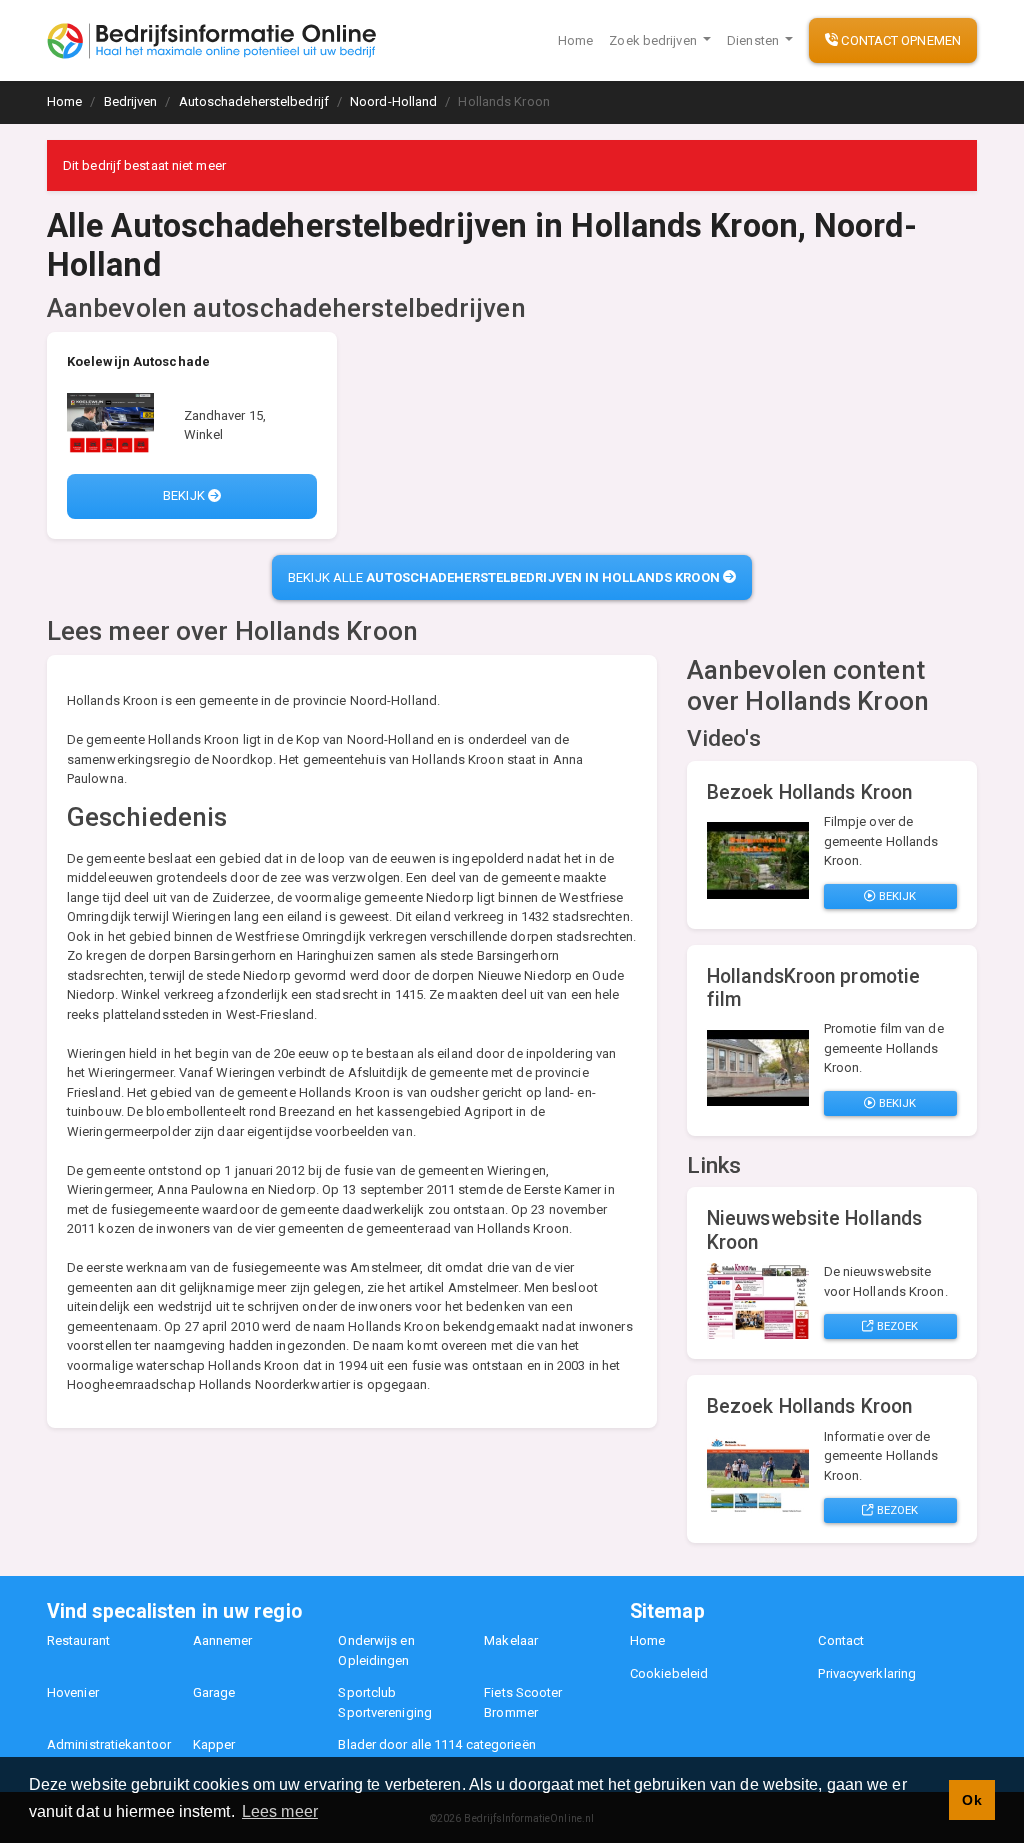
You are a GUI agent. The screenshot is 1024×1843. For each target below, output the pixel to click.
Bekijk (185, 495)
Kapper (214, 1744)
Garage (214, 1692)
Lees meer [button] (280, 1811)
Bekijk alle (504, 577)
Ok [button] (971, 1800)
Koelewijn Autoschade (138, 361)
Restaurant (78, 1640)
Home (575, 40)
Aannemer (223, 1640)
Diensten (754, 40)
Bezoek (896, 1326)
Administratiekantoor (109, 1744)
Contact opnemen (899, 40)
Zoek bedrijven (654, 40)
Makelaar (511, 1640)
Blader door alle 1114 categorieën (436, 1744)
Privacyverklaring (867, 1673)
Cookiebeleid (669, 1673)
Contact (841, 1640)
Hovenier (73, 1692)
